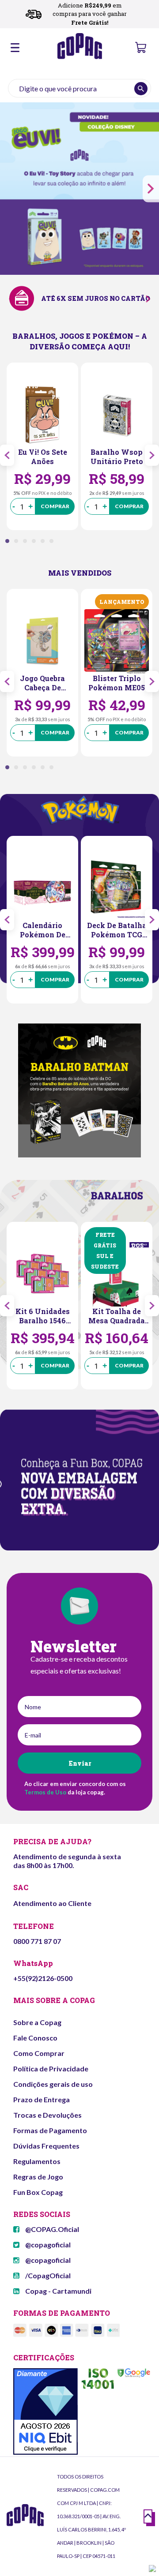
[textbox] (79, 88)
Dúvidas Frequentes (46, 2146)
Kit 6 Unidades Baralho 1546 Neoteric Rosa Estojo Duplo (43, 1316)
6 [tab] (54, 543)
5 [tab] (45, 543)
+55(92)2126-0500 (43, 1978)
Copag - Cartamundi (58, 2291)
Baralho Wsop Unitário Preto (117, 457)
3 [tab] (27, 543)
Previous (7, 455)
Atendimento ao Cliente (52, 1903)
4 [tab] (36, 543)
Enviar (80, 1763)
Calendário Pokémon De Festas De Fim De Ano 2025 (42, 930)
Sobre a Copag (37, 2022)
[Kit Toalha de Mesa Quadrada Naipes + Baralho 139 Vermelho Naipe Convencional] (117, 1274)
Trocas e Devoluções (47, 2115)
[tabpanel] (42, 446)
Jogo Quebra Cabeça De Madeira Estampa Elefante (42, 683)
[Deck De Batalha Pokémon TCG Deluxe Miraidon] (117, 888)
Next (151, 189)
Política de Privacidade (51, 2069)
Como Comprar (39, 2053)
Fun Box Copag (38, 2192)
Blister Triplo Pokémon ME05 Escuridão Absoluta (117, 683)
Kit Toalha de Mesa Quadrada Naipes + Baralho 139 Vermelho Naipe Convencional (117, 1316)
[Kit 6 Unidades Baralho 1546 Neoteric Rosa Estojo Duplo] (42, 1274)
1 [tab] (10, 543)
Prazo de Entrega (42, 2099)
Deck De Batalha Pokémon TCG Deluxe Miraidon (117, 930)
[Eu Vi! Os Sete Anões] (42, 415)
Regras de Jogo (38, 2177)
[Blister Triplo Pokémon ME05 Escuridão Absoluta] (117, 641)
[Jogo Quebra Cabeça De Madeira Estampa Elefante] (42, 641)
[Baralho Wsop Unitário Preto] (117, 415)
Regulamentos (37, 2161)
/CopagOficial (47, 2275)
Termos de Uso (45, 1792)
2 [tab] (19, 543)
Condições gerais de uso (53, 2084)
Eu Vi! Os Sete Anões (43, 457)
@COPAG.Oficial (51, 2229)
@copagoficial (47, 2245)
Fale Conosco (35, 2038)
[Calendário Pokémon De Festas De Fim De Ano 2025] (42, 888)
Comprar (55, 506)
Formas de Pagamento (50, 2130)
